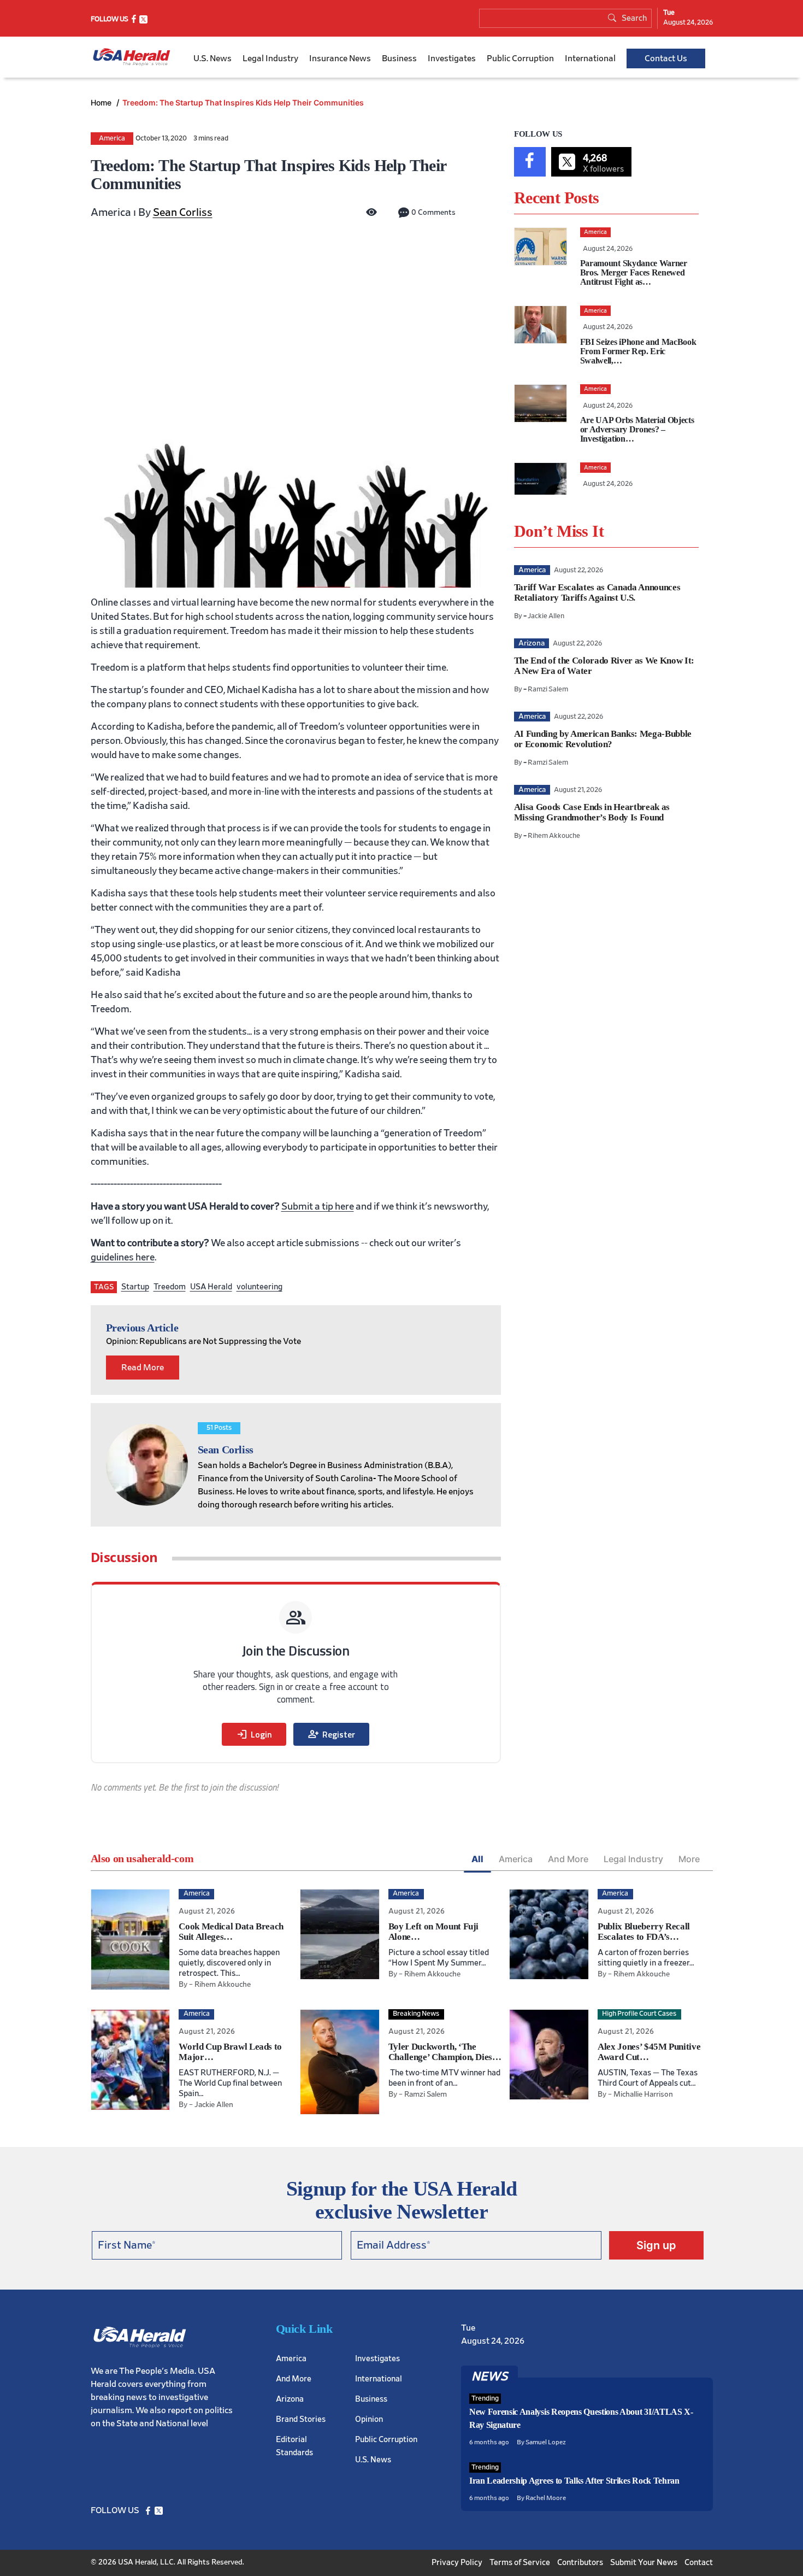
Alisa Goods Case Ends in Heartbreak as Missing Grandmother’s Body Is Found (592, 812)
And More (568, 1859)
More (689, 1859)
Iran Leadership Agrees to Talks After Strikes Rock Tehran (574, 2481)
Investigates (452, 58)
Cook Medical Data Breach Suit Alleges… (231, 1932)
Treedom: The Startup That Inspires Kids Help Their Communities (243, 102)
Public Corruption (520, 58)
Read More (143, 1368)
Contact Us (666, 58)
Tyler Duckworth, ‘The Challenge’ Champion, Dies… (445, 2052)
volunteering (259, 1287)
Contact (699, 2563)
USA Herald (211, 1287)
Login (254, 1734)
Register (331, 1734)
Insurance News (340, 58)
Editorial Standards (294, 2446)
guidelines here (123, 1258)
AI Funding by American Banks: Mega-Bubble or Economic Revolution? (603, 739)
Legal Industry (270, 58)
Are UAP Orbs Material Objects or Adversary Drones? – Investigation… (637, 429)
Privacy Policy (457, 2563)
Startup (135, 1287)
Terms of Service (520, 2563)
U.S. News (212, 58)
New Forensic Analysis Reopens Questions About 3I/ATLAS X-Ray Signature (581, 2418)
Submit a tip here (318, 1207)
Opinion (369, 2419)
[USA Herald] (132, 57)
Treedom (170, 1287)
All (477, 1859)
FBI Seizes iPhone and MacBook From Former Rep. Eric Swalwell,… (638, 351)
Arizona (290, 2399)
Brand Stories (301, 2419)
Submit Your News (644, 2563)
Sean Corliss (183, 213)
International (590, 58)
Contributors (580, 2563)
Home (102, 102)
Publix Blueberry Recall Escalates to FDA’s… (644, 1932)
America (112, 139)
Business (399, 58)
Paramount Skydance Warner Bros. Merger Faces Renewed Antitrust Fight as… (634, 272)
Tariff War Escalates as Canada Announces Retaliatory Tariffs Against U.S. (597, 592)
